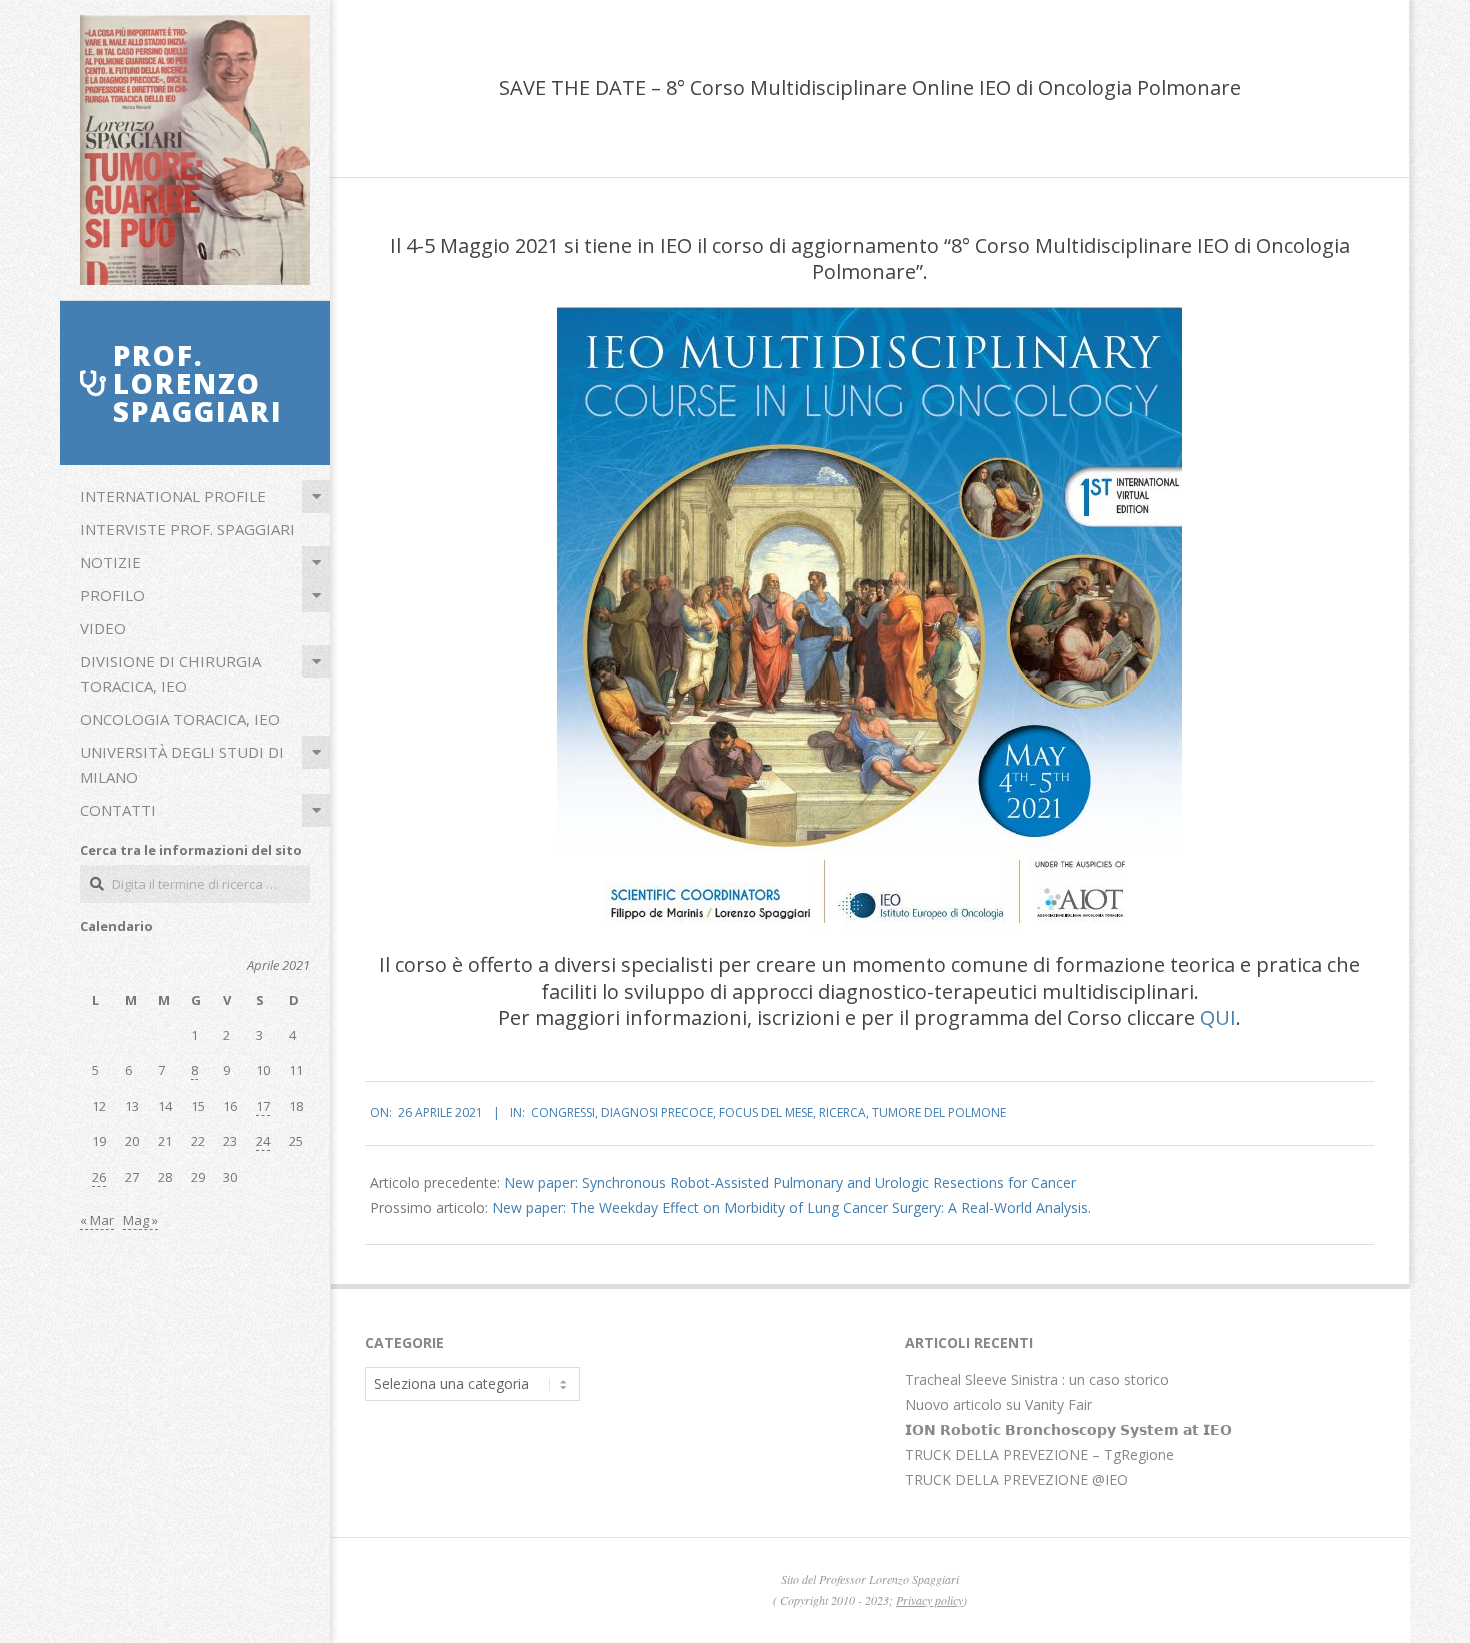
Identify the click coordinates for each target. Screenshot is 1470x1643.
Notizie (110, 562)
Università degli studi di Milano (182, 764)
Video (103, 628)
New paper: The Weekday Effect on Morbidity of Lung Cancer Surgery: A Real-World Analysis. (791, 1207)
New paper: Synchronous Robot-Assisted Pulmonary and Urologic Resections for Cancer (790, 1182)
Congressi (563, 1112)
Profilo (112, 595)
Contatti (118, 810)
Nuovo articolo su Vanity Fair (998, 1404)
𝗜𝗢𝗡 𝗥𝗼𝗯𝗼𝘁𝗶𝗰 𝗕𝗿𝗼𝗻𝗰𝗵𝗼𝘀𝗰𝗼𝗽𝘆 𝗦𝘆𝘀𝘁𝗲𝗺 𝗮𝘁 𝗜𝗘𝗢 (1068, 1429)
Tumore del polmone (939, 1112)
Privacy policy (929, 1600)
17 (263, 1106)
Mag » (140, 1220)
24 (263, 1141)
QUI (1218, 1017)
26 (99, 1177)
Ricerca (842, 1112)
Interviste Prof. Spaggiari (187, 529)
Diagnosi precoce (657, 1112)
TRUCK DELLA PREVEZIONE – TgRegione (1039, 1454)
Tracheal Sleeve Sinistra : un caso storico (1037, 1379)
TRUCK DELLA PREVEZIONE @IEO (1016, 1479)
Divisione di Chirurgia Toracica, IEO (170, 673)
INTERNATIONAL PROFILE (173, 496)
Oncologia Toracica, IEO (180, 719)
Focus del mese (766, 1112)
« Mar (97, 1220)
